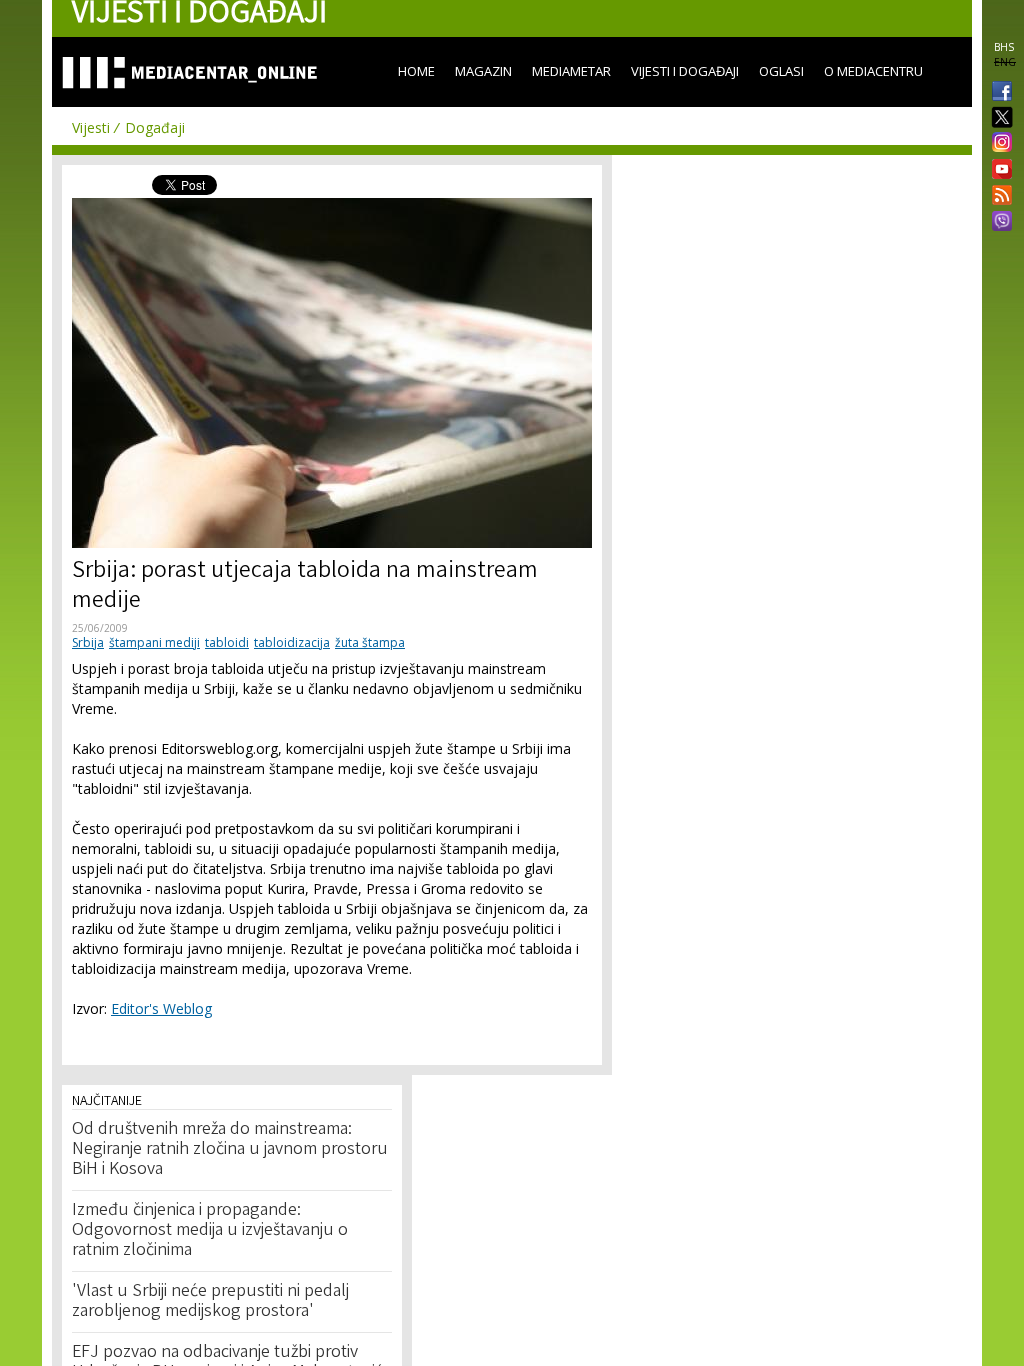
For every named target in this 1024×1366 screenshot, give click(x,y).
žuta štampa (370, 642)
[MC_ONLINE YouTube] (998, 169)
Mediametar (571, 71)
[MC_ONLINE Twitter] (998, 118)
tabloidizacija (292, 642)
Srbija (88, 642)
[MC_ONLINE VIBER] (998, 223)
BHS (1004, 47)
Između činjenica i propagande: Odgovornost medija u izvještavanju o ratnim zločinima (210, 1231)
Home (416, 71)
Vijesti (91, 127)
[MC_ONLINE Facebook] (998, 93)
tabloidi (227, 642)
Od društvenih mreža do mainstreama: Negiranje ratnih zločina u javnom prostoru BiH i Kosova (230, 1150)
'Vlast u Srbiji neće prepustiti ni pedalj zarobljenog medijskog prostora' (210, 1302)
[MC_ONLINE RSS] (998, 197)
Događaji (155, 127)
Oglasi (781, 71)
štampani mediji (154, 642)
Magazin (483, 71)
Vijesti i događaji (685, 71)
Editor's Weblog (161, 1008)
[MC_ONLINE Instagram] (998, 144)
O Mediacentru (873, 71)
